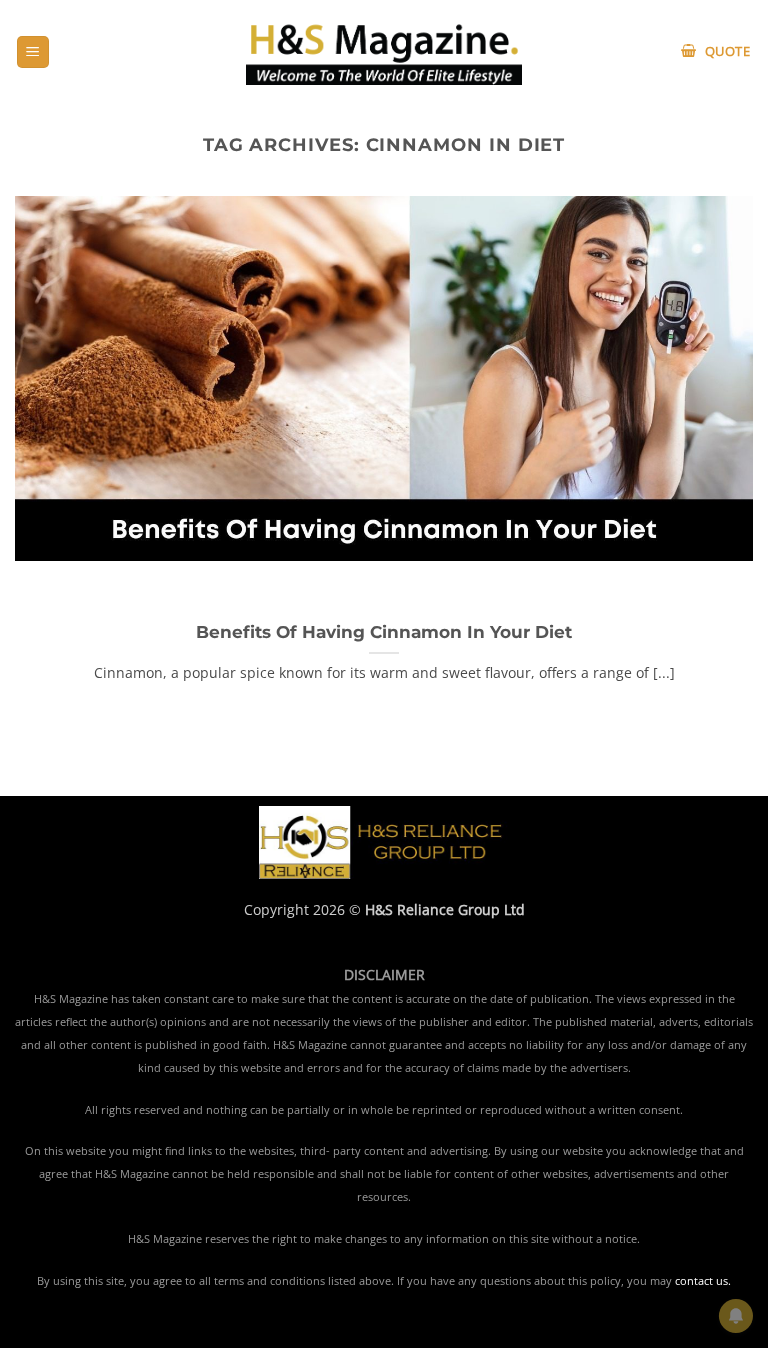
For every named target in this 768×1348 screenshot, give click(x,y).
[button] (33, 52)
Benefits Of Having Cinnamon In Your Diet (384, 632)
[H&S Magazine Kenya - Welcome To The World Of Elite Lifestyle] (384, 51)
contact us (701, 1281)
